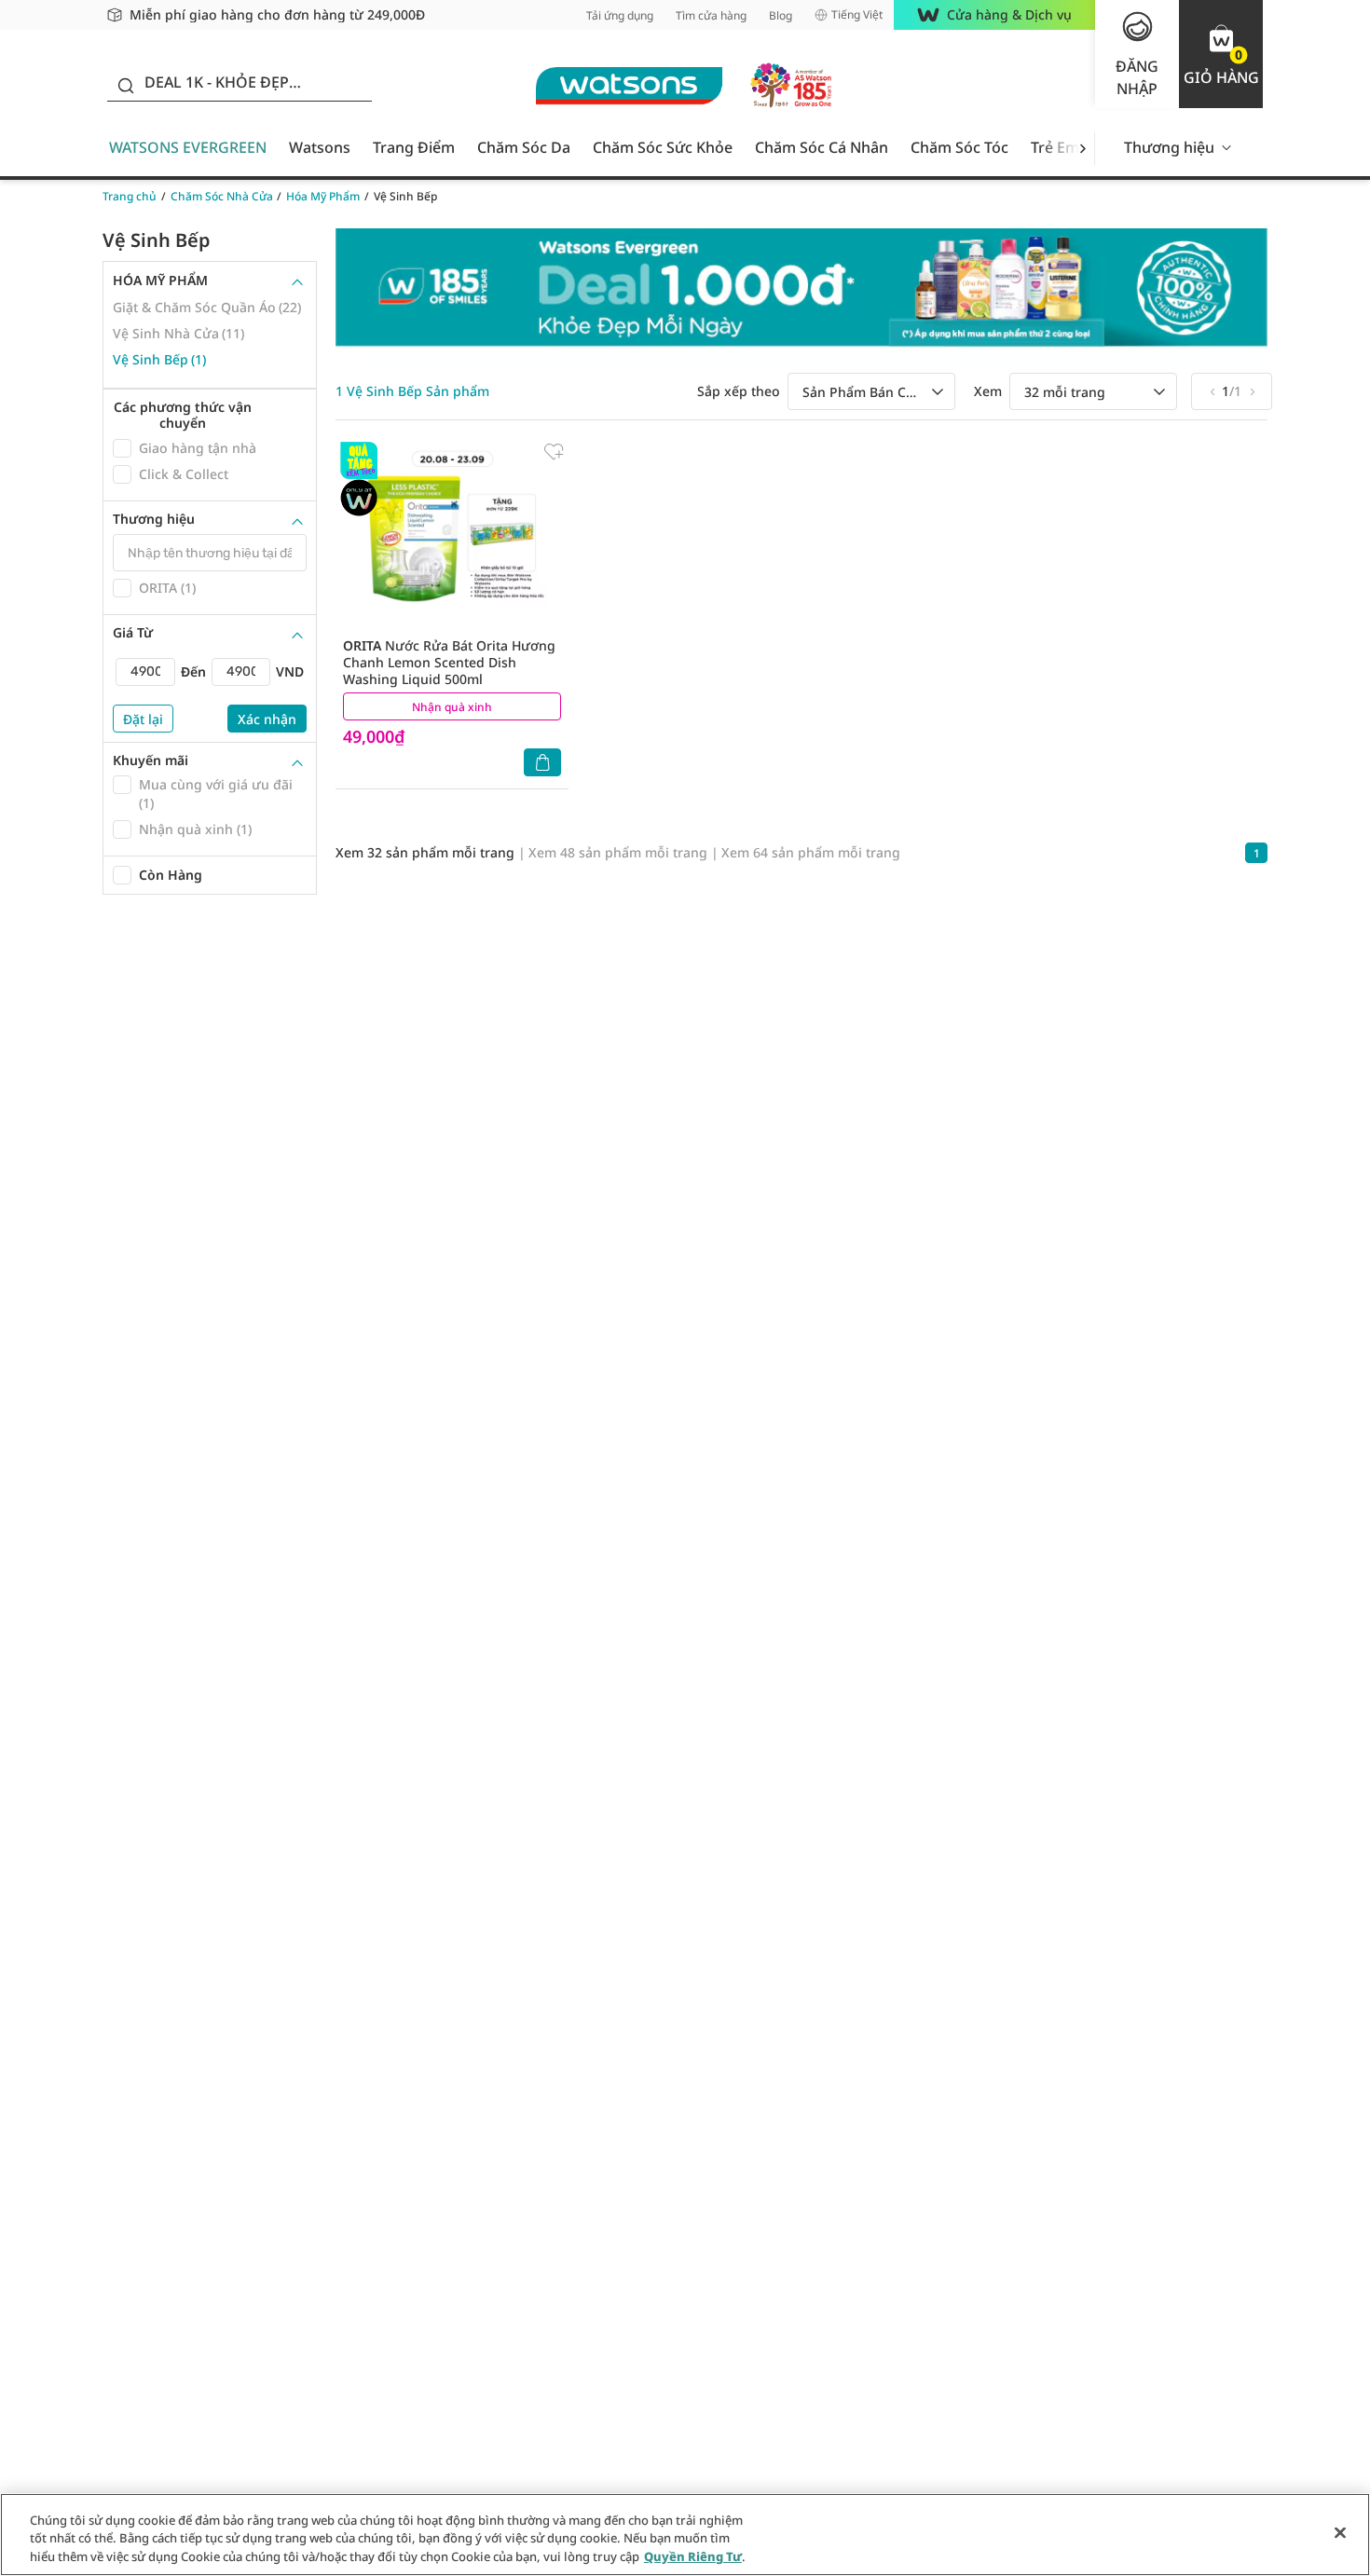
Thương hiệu (1169, 147)
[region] (685, 2535)
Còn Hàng (171, 875)
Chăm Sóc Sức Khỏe (663, 147)
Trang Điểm (414, 147)
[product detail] (452, 537)
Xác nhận (267, 719)
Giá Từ (133, 633)
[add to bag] (542, 762)
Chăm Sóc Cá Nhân (822, 147)
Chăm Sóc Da (524, 147)
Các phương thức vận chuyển (183, 415)
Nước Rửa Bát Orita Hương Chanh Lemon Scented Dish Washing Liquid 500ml (449, 662)
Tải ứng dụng (620, 15)
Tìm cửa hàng (711, 15)
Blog (781, 15)
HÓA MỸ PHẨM (160, 280)
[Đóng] (1340, 2532)
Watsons (320, 147)
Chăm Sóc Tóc (959, 147)
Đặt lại (143, 719)
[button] (1221, 54)
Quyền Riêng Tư (693, 2556)
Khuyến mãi (151, 760)
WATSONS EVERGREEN (188, 147)
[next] (1082, 148)
